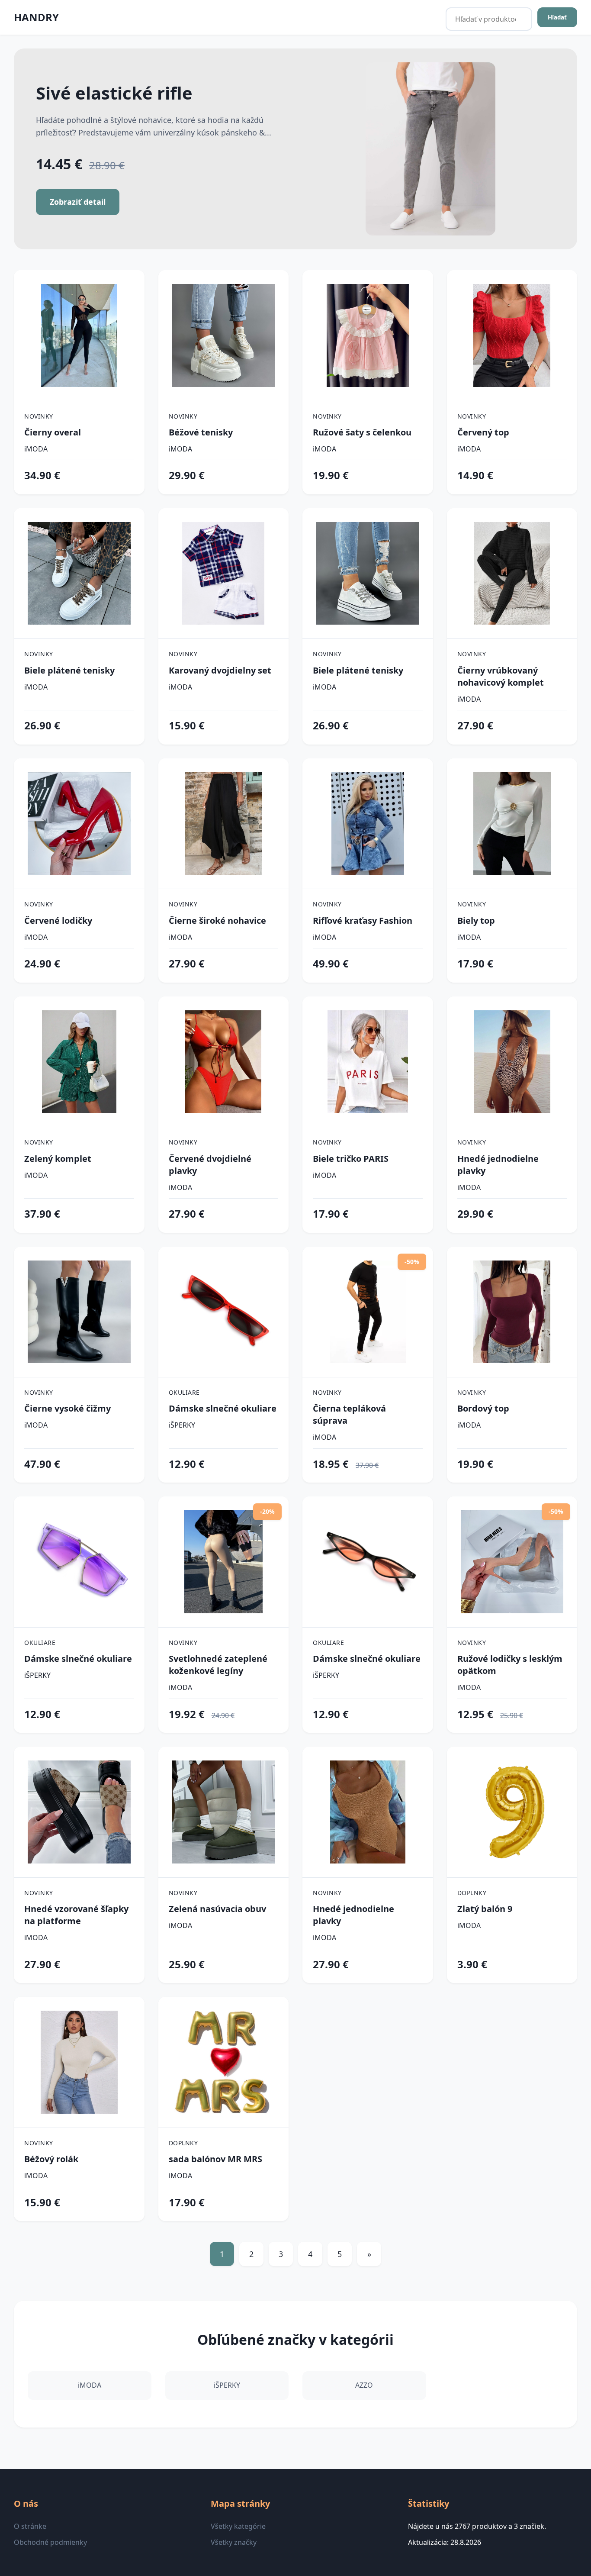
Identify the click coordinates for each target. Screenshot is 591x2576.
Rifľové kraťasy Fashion (363, 920)
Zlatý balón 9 (485, 1909)
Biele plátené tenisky (69, 670)
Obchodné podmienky (50, 2542)
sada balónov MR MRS (215, 2159)
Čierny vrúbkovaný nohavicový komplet (501, 676)
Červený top (483, 432)
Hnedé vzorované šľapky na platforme (76, 1915)
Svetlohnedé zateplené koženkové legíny (218, 1665)
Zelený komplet (58, 1159)
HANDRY (36, 17)
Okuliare (184, 1392)
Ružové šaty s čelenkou (362, 432)
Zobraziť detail (78, 202)
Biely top (476, 920)
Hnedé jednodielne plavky (498, 1165)
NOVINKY (39, 416)
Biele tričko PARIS (351, 1159)
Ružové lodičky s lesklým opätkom (510, 1665)
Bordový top (483, 1408)
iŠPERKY (182, 1425)
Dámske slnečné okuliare (223, 1408)
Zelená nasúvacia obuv (217, 1909)
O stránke (30, 2526)
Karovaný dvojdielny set (220, 670)
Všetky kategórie (238, 2526)
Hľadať (557, 17)
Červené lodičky (58, 920)
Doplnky (472, 1893)
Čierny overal (53, 432)
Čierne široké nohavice (217, 920)
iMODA (36, 449)
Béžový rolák (51, 2159)
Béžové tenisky (201, 432)
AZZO (364, 2385)
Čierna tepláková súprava (349, 1414)
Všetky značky (234, 2542)
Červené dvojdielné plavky (210, 1165)
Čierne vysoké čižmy (67, 1408)
